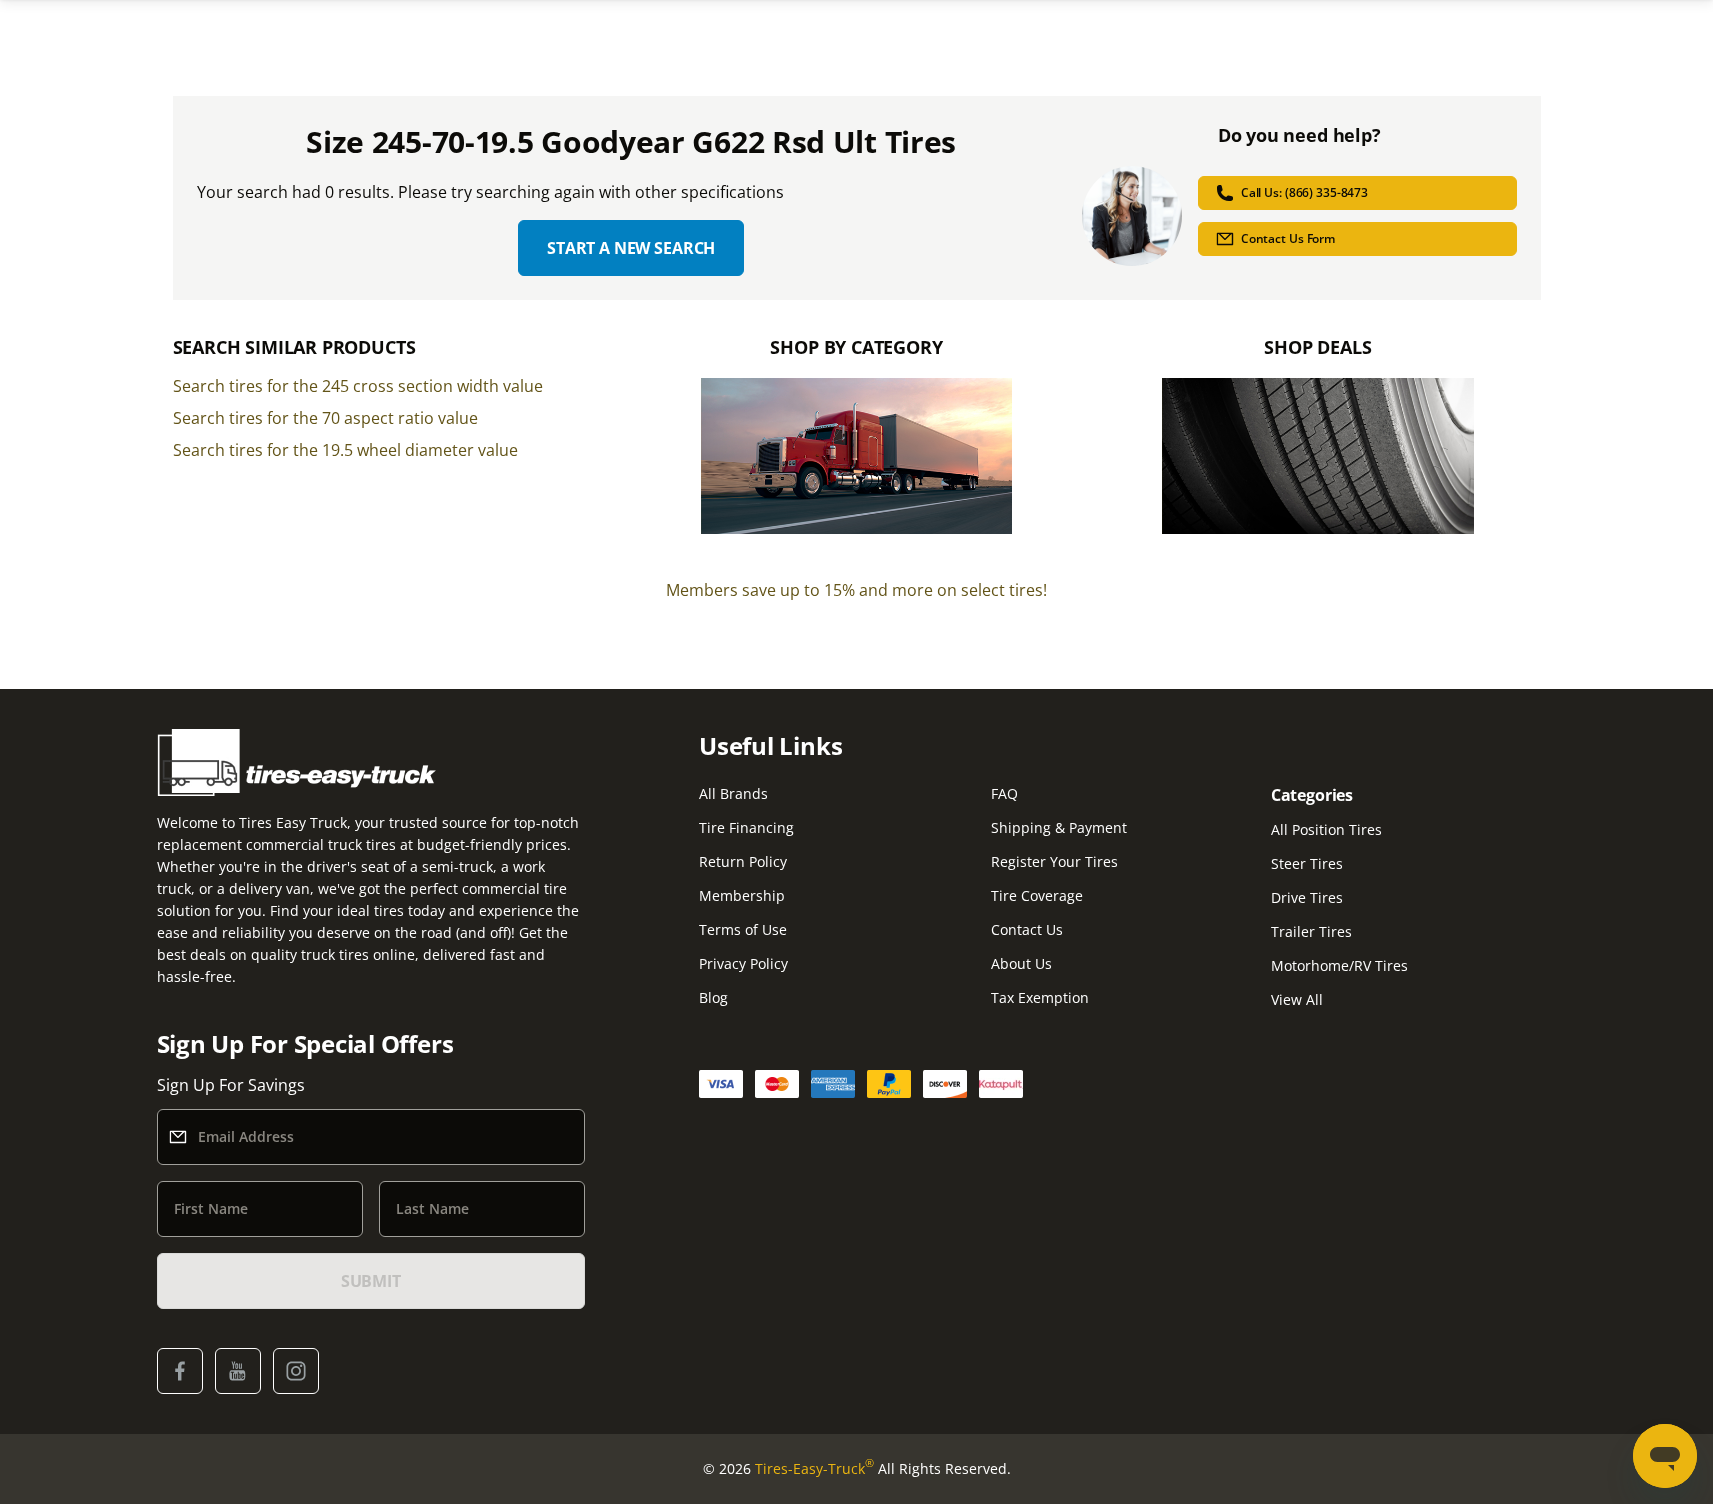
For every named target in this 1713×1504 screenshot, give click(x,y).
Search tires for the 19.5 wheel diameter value (345, 450)
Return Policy (743, 861)
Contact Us (1027, 929)
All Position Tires (1326, 829)
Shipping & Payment (1059, 827)
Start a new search (631, 248)
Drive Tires (1307, 897)
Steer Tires (1307, 863)
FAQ (1004, 793)
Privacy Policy (743, 963)
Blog (713, 997)
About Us (1021, 963)
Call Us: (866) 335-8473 (1304, 192)
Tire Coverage (1037, 895)
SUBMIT (371, 1281)
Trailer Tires (1311, 931)
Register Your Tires (1054, 861)
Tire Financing (746, 827)
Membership (742, 895)
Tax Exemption (1040, 997)
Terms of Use (743, 929)
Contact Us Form (1288, 238)
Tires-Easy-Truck (814, 1468)
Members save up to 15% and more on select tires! (856, 590)
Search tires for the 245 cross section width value (358, 386)
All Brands (733, 793)
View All (1297, 999)
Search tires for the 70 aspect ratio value (325, 418)
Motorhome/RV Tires (1339, 965)
